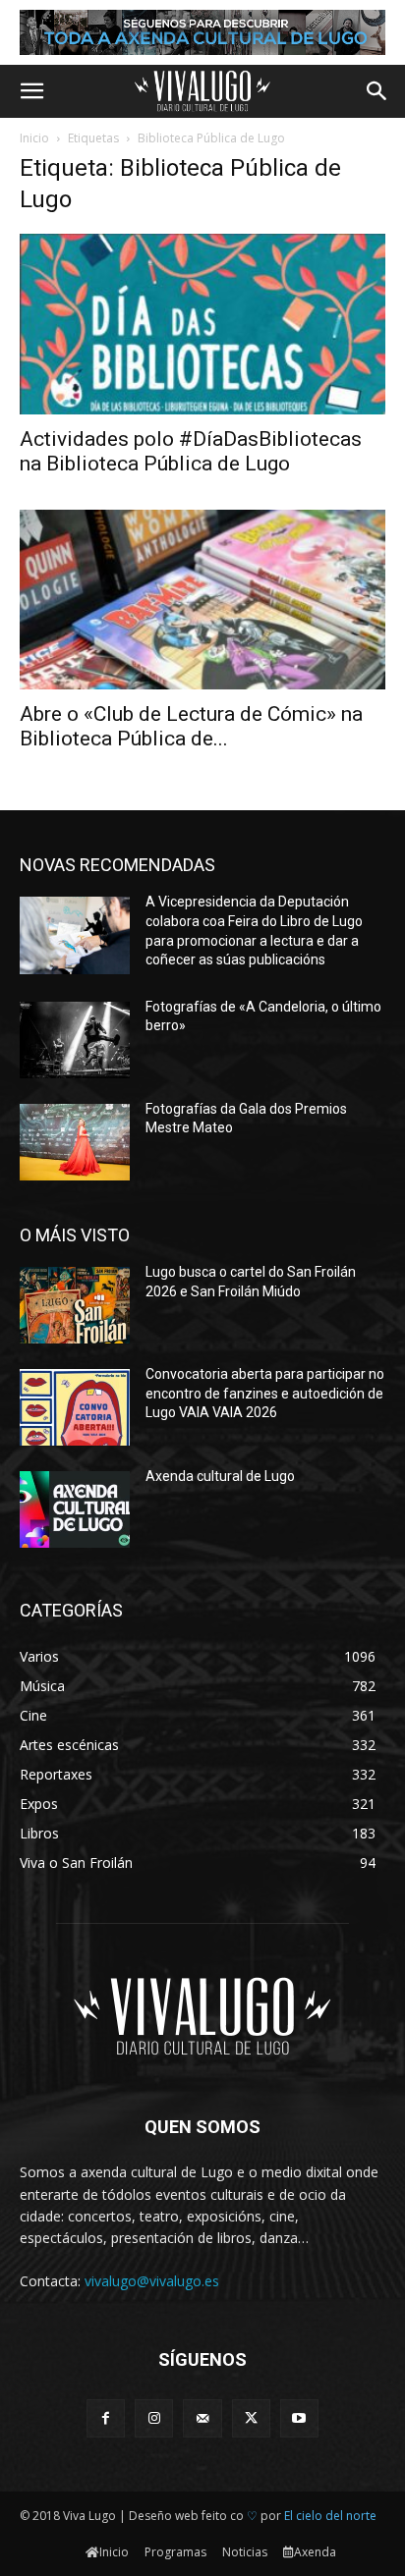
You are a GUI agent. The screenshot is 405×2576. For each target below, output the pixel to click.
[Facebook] (106, 2418)
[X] (251, 2418)
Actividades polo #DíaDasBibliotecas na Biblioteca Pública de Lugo (191, 451)
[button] (31, 91)
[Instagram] (154, 2418)
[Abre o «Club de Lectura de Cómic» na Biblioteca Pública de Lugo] (202, 600)
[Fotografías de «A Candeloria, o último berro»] (75, 1040)
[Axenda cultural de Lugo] (75, 1509)
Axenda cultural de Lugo (220, 1476)
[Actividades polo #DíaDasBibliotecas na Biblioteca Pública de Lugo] (202, 324)
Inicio (34, 138)
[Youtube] (299, 2418)
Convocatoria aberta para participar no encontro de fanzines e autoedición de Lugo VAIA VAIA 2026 (265, 1393)
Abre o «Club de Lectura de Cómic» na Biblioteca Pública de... (191, 726)
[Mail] (202, 2418)
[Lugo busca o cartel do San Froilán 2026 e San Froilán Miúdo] (75, 1305)
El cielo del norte (330, 2516)
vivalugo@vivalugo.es (152, 2281)
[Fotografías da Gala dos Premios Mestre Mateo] (75, 1142)
